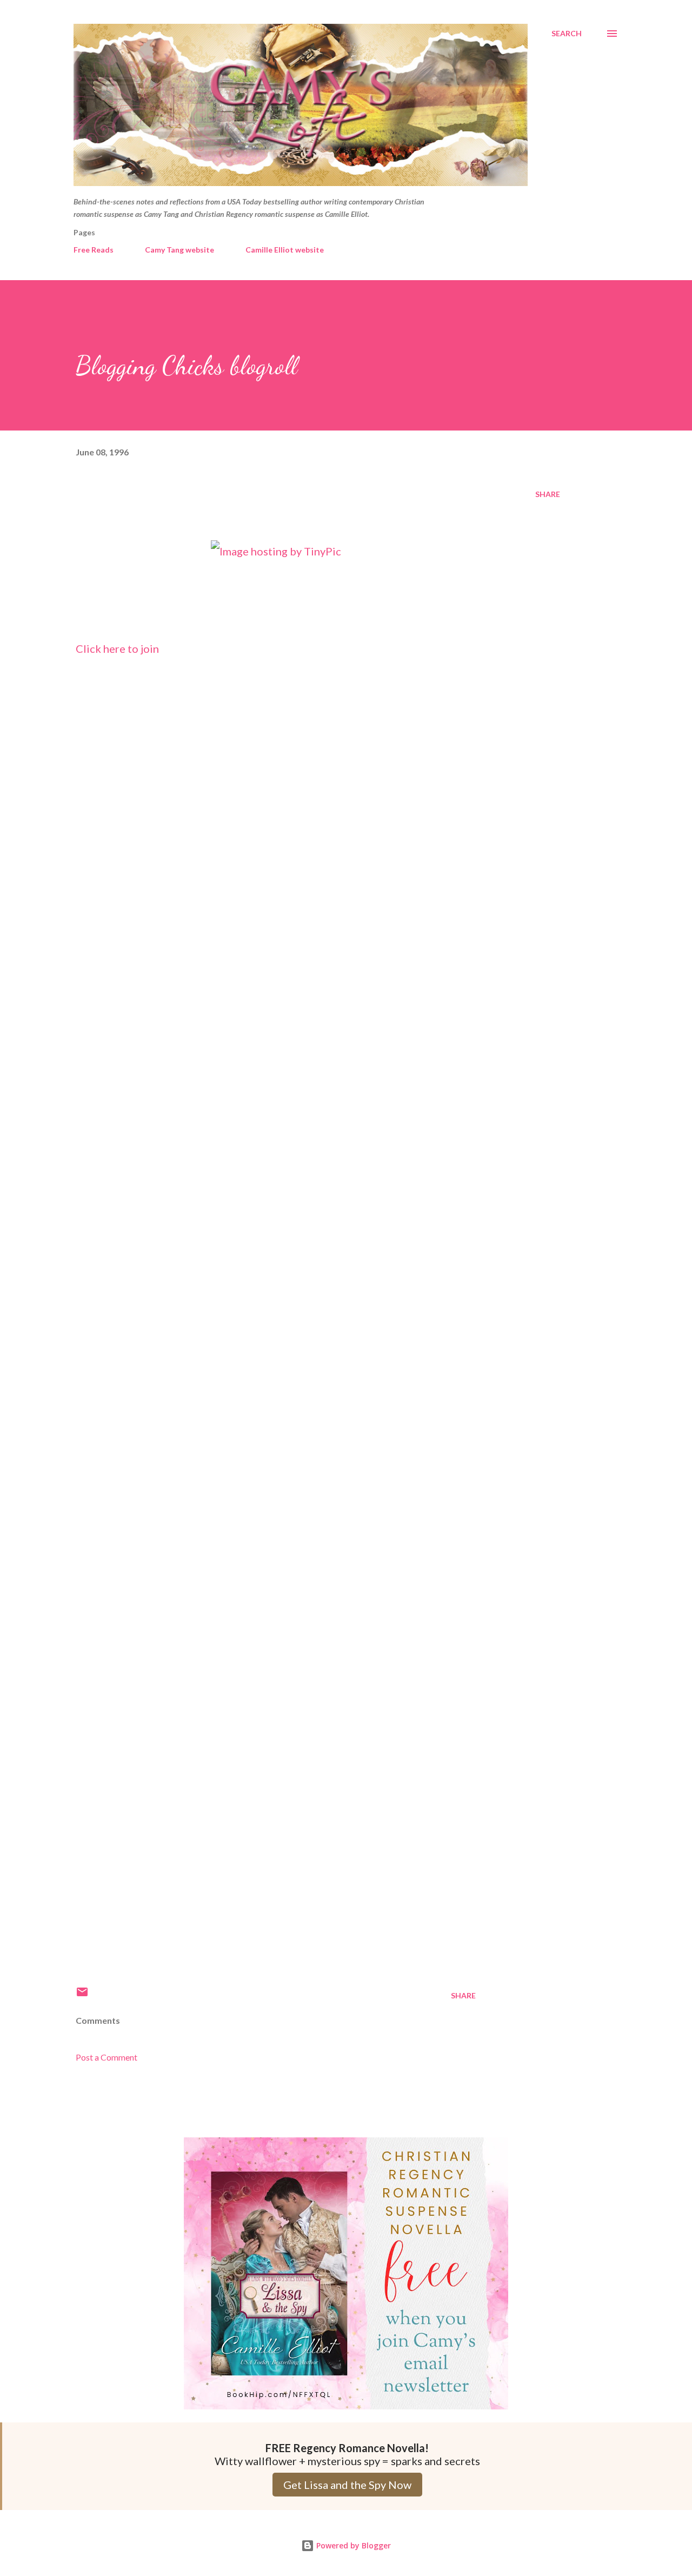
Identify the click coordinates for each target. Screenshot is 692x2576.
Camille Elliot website (285, 250)
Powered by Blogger (352, 2545)
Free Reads (94, 250)
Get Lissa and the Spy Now (347, 2485)
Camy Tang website (179, 250)
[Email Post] (82, 1995)
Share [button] (548, 494)
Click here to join (117, 648)
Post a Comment (107, 2057)
